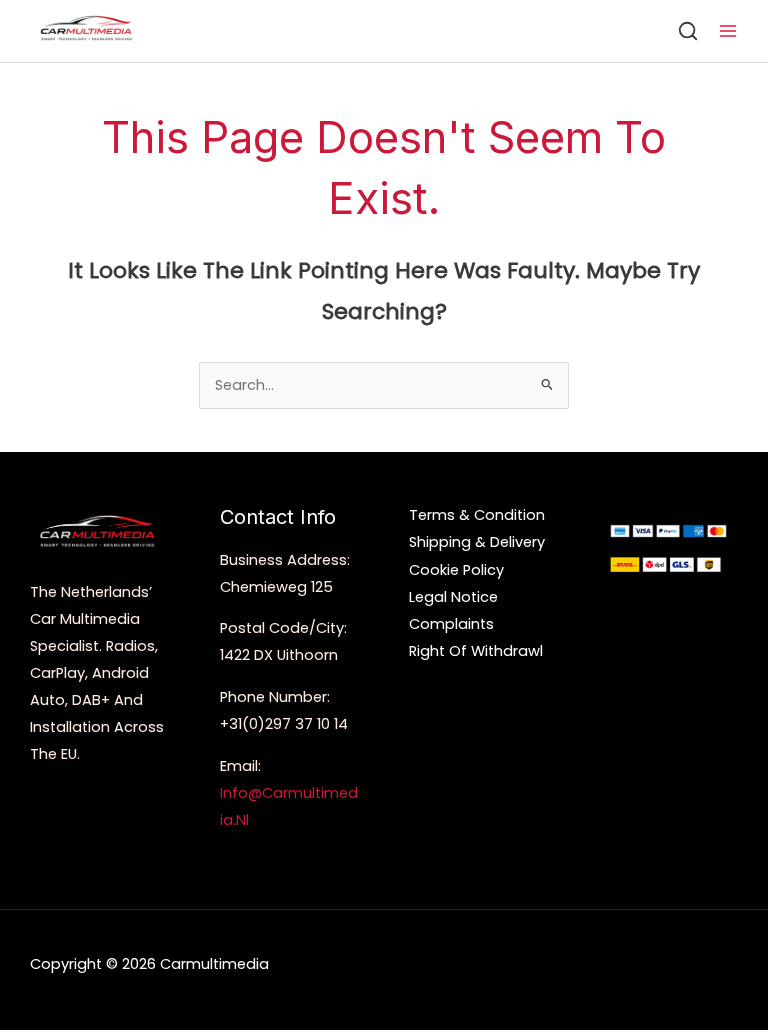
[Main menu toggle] (728, 31)
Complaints (451, 624)
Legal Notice (453, 597)
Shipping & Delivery (477, 542)
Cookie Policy (456, 570)
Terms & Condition (477, 515)
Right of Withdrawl (476, 651)
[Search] (688, 31)
